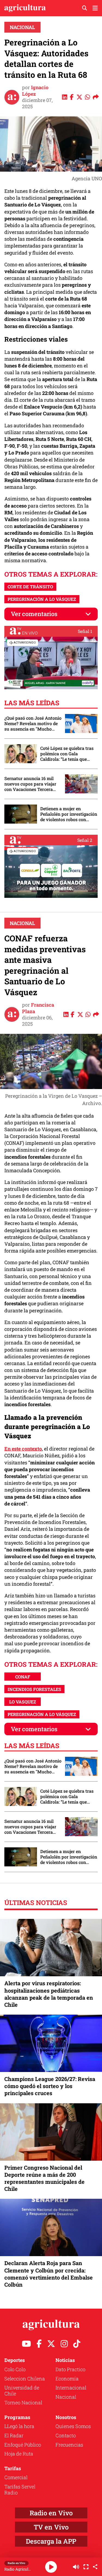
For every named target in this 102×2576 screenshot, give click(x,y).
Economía (67, 2379)
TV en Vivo (51, 2527)
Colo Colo (15, 2369)
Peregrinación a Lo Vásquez (42, 599)
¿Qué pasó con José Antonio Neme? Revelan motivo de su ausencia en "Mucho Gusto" (33, 723)
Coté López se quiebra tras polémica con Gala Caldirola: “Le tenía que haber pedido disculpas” (67, 754)
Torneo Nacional (23, 2402)
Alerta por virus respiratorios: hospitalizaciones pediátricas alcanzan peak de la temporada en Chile (49, 1994)
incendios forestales (34, 1689)
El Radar (14, 2435)
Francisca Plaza (38, 1008)
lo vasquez (23, 1702)
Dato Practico (70, 2369)
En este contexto (23, 1449)
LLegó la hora (19, 2426)
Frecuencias (69, 2445)
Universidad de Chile (22, 2391)
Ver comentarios (34, 614)
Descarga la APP (51, 2541)
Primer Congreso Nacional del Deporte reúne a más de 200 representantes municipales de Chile (44, 2178)
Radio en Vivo (51, 2513)
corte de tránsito (30, 587)
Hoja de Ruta (19, 2454)
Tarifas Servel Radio (20, 2490)
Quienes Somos (73, 2426)
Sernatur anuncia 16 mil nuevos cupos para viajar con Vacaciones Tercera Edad (30, 784)
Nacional (22, 27)
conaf (23, 1677)
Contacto (66, 2435)
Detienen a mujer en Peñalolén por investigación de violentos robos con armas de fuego (69, 814)
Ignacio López (35, 90)
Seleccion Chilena (25, 2379)
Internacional (71, 2388)
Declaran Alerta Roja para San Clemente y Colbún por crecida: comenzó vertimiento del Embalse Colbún (49, 2274)
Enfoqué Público (23, 2445)
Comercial (16, 2477)
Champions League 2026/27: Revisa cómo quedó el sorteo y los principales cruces (50, 2086)
